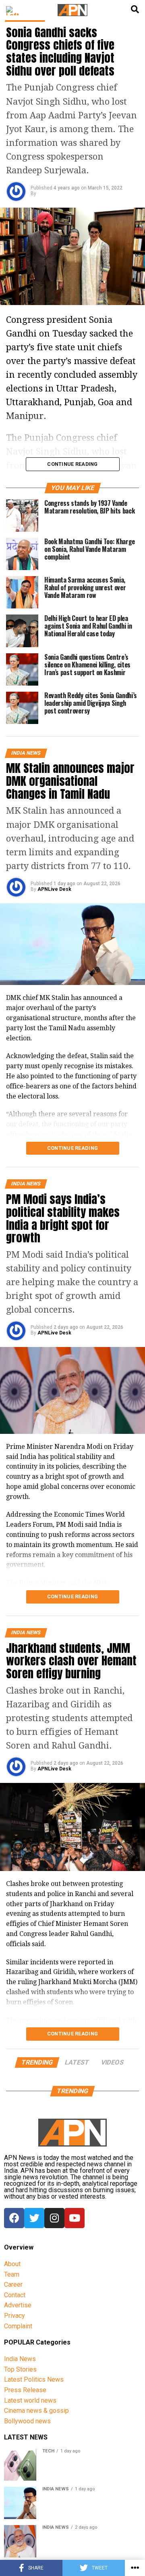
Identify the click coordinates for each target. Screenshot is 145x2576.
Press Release (25, 2390)
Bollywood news (27, 2421)
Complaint (18, 2326)
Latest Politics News (34, 2379)
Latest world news (30, 2400)
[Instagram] (54, 2218)
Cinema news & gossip (36, 2411)
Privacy (14, 2316)
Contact (15, 2295)
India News (20, 2359)
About (12, 2264)
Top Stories (20, 2369)
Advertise (18, 2305)
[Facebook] (14, 2218)
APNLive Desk (54, 889)
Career (13, 2285)
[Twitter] (34, 2218)
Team (12, 2274)
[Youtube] (75, 2218)
